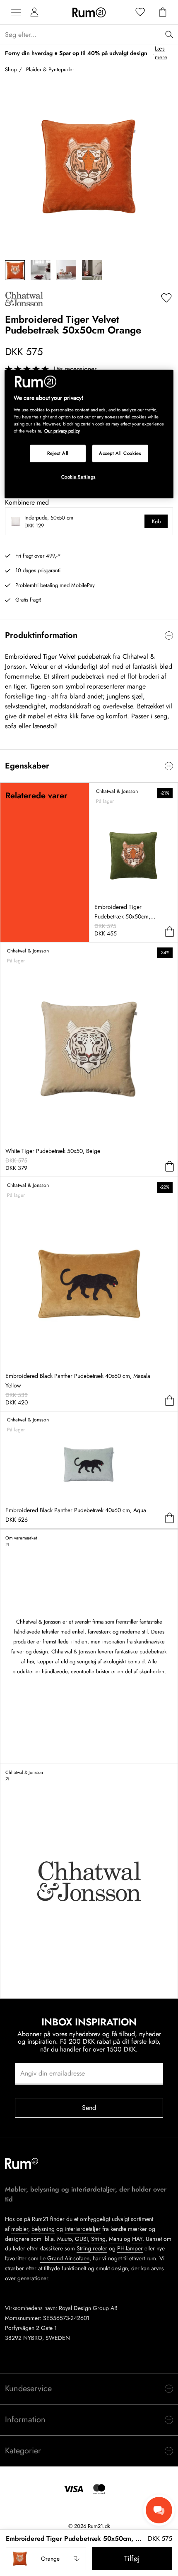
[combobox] (46, 2559)
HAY (137, 2239)
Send (89, 2108)
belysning (43, 2229)
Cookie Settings (79, 477)
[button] (46, 2559)
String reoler (92, 2248)
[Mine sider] (34, 12)
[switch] (89, 636)
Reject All (58, 453)
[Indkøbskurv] (163, 12)
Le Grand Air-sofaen (65, 2258)
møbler (20, 2229)
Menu (115, 2239)
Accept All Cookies (120, 453)
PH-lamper (130, 2248)
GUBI (81, 2239)
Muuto (64, 2239)
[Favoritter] (140, 12)
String (98, 2239)
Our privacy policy (62, 431)
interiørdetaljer (83, 2229)
